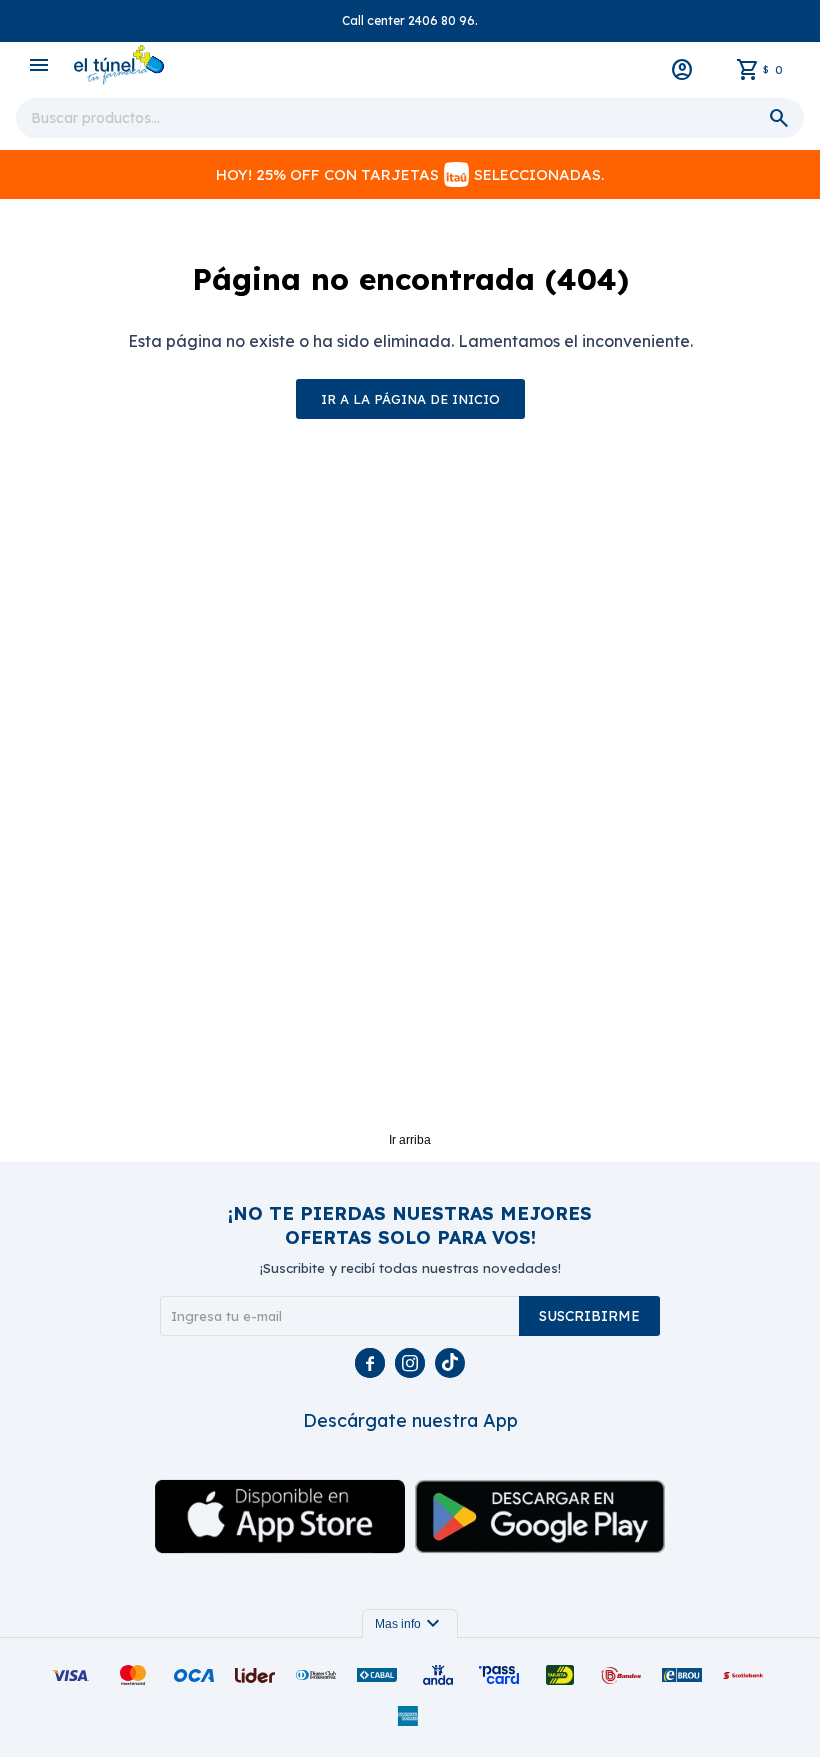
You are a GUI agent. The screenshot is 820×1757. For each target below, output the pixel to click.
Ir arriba (410, 1140)
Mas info (410, 1624)
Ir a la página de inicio (410, 399)
